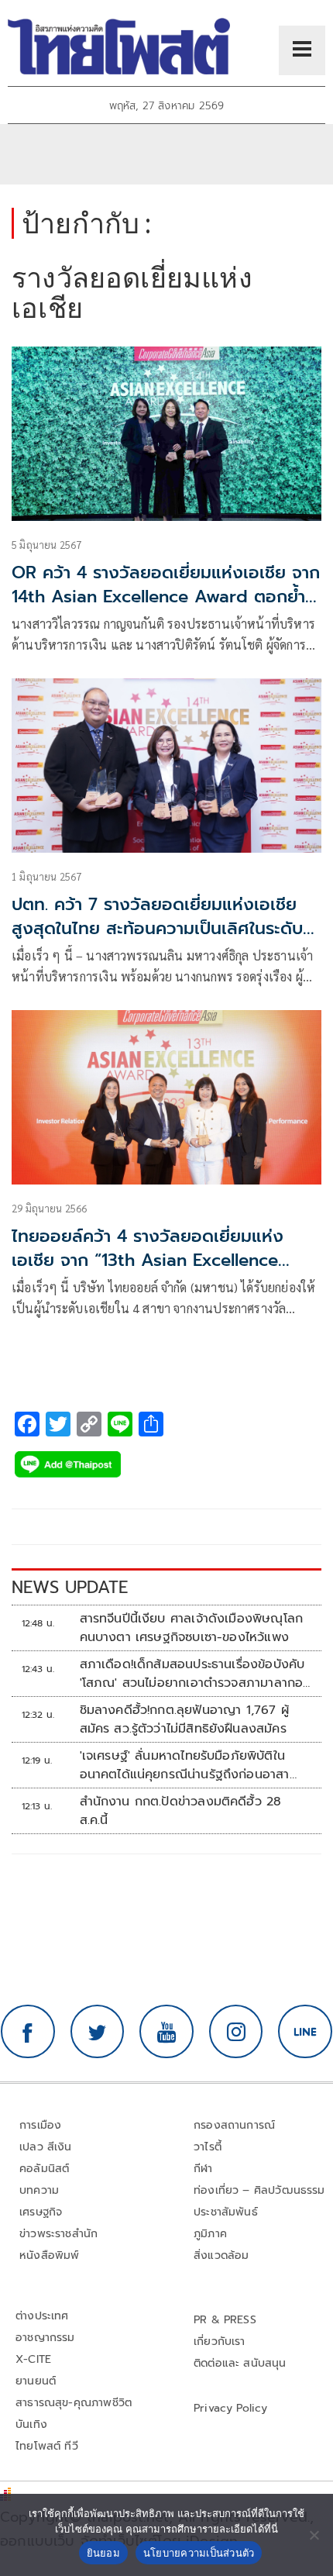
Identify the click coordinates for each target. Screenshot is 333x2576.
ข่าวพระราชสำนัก (58, 2234)
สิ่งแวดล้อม (221, 2255)
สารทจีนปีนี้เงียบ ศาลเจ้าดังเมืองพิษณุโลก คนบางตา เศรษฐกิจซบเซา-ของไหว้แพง (192, 1628)
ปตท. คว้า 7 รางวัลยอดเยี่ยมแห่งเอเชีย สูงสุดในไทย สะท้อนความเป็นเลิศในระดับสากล (157, 928)
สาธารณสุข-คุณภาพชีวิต (74, 2403)
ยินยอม (103, 2553)
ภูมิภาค (210, 2234)
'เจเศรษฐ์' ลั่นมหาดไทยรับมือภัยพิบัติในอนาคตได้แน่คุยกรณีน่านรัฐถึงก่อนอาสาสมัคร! (185, 1765)
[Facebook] (28, 2032)
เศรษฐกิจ (41, 2212)
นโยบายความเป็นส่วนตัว (199, 2553)
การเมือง (40, 2125)
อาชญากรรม (45, 2338)
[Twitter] (98, 2032)
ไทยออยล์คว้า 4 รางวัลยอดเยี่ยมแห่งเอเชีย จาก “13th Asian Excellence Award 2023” (148, 1260)
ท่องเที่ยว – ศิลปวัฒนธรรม (259, 2190)
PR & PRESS (225, 2320)
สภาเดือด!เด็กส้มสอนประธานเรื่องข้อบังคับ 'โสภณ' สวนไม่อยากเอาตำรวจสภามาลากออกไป (192, 1674)
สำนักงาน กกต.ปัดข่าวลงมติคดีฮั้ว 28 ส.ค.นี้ (181, 1811)
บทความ (39, 2190)
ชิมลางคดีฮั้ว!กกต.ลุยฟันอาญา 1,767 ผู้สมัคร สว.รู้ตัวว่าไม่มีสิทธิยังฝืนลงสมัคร (184, 1719)
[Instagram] (236, 2032)
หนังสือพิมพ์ (49, 2255)
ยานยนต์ (36, 2381)
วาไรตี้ (208, 2147)
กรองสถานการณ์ (234, 2125)
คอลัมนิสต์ (44, 2169)
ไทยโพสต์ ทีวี (47, 2446)
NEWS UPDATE (70, 1587)
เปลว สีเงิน (46, 2147)
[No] (314, 2535)
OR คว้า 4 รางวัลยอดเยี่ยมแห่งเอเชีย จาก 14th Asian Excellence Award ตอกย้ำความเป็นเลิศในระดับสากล (166, 597)
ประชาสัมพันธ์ (226, 2212)
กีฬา (203, 2169)
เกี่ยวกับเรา (220, 2342)
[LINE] (305, 2032)
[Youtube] (166, 2032)
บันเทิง (31, 2424)
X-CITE (33, 2359)
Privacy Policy (231, 2408)
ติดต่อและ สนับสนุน (240, 2363)
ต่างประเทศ (42, 2316)
